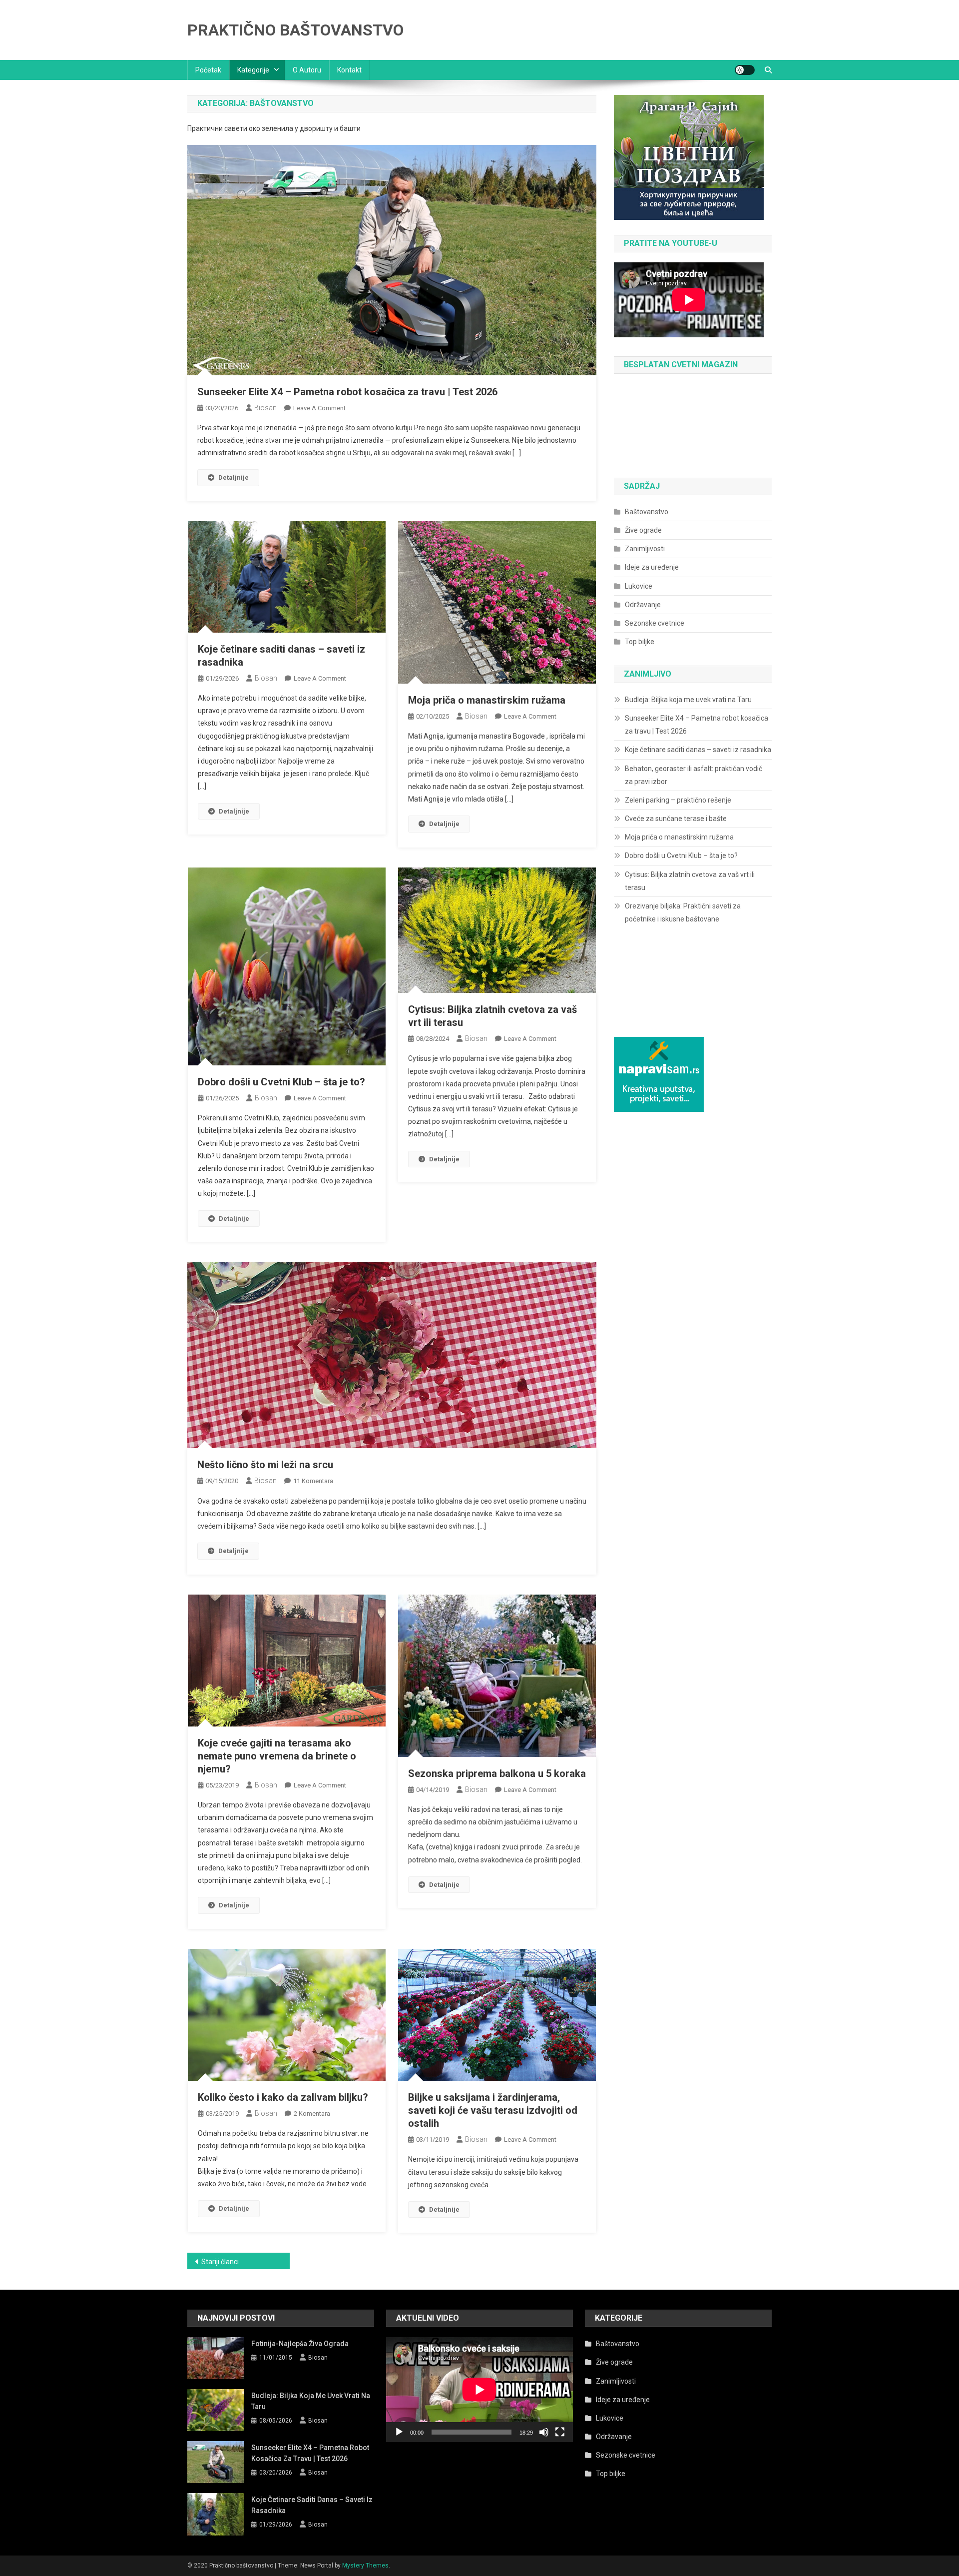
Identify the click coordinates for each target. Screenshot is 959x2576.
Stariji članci (220, 2262)
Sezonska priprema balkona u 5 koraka (497, 1773)
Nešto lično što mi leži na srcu (265, 1465)
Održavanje (643, 605)
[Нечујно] (544, 2432)
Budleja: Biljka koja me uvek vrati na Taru (688, 700)
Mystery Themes (365, 2566)
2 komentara (312, 2114)
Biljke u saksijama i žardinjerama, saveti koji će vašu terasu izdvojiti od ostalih (493, 2110)
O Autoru (307, 70)
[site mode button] (745, 70)
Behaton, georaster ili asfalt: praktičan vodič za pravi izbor (694, 775)
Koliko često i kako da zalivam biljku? (283, 2097)
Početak (208, 70)
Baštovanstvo (647, 512)
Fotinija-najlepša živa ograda (300, 2344)
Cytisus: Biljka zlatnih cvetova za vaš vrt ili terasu (690, 881)
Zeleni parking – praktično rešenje (678, 800)
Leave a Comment (319, 408)
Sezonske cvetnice (655, 623)
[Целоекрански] (560, 2432)
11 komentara (313, 1481)
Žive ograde (643, 530)
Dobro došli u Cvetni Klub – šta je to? (281, 1082)
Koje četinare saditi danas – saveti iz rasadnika (698, 750)
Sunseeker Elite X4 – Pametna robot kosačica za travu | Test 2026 (347, 392)
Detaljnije (234, 477)
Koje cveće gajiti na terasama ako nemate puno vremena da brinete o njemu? (277, 1756)
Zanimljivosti (645, 549)
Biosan (265, 408)
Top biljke (640, 642)
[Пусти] (399, 2432)
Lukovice (639, 586)
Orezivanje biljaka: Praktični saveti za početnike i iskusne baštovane (683, 912)
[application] (479, 2390)
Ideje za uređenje (652, 567)
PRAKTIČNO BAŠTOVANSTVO (295, 30)
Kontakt (349, 70)
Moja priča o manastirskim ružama (487, 700)
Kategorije (253, 70)
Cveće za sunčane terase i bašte (676, 819)
